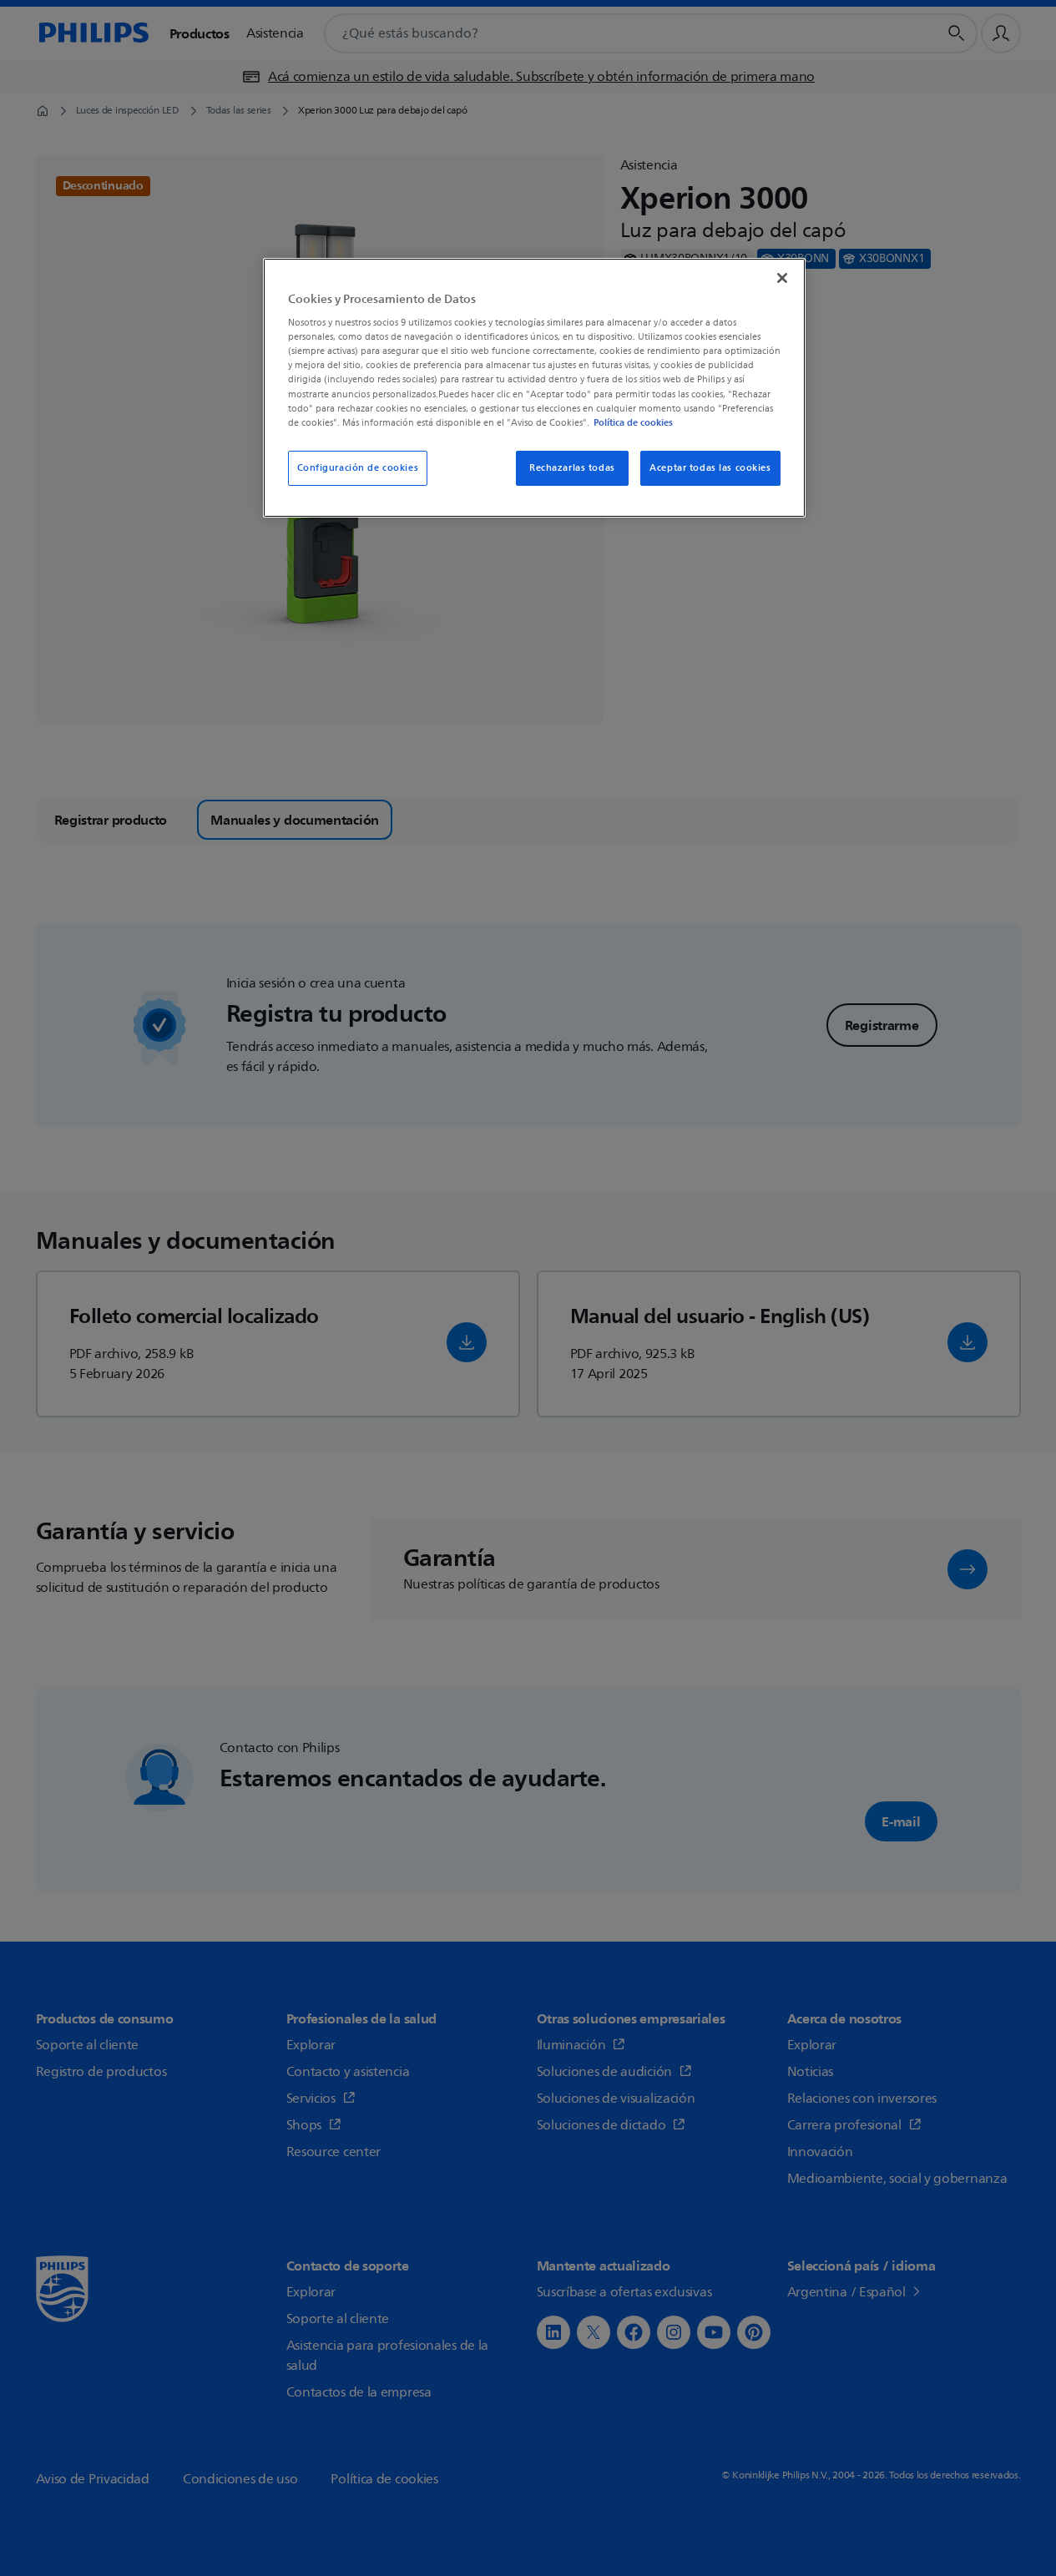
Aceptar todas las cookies (710, 468)
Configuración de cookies (358, 468)
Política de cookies (633, 422)
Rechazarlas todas (572, 468)
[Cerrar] (782, 278)
